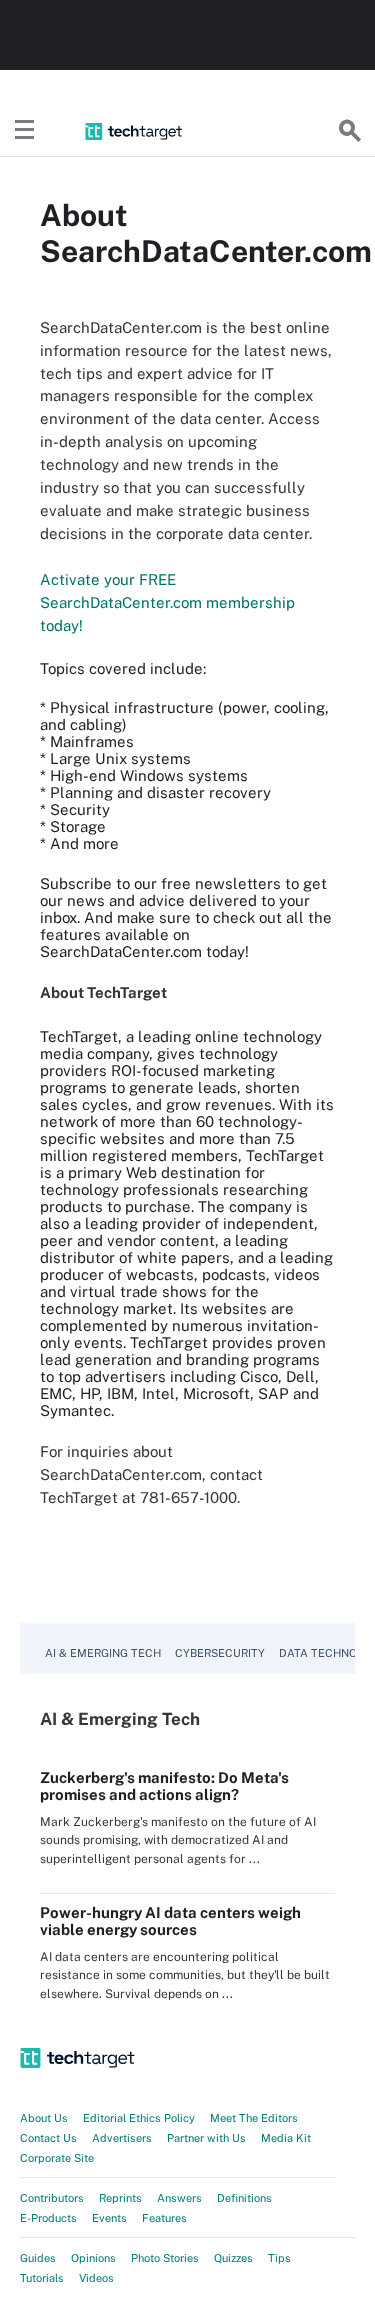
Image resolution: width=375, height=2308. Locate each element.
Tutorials (42, 2278)
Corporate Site (57, 2158)
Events (109, 2218)
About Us (44, 2118)
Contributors (52, 2198)
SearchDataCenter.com (121, 951)
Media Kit (286, 2138)
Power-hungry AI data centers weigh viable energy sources (170, 1921)
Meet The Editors (254, 2118)
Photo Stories (165, 2258)
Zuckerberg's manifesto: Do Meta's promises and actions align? (164, 1786)
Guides (38, 2258)
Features (164, 2218)
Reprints (120, 2198)
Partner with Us (206, 2138)
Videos (96, 2278)
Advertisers (122, 2138)
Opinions (93, 2258)
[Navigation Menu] (25, 131)
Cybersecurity (220, 1653)
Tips (279, 2258)
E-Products (48, 2218)
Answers (179, 2198)
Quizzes (233, 2258)
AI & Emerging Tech (103, 1653)
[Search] (350, 131)
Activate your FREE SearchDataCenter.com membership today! (167, 602)
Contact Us (48, 2138)
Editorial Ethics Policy (139, 2118)
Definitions (244, 2198)
